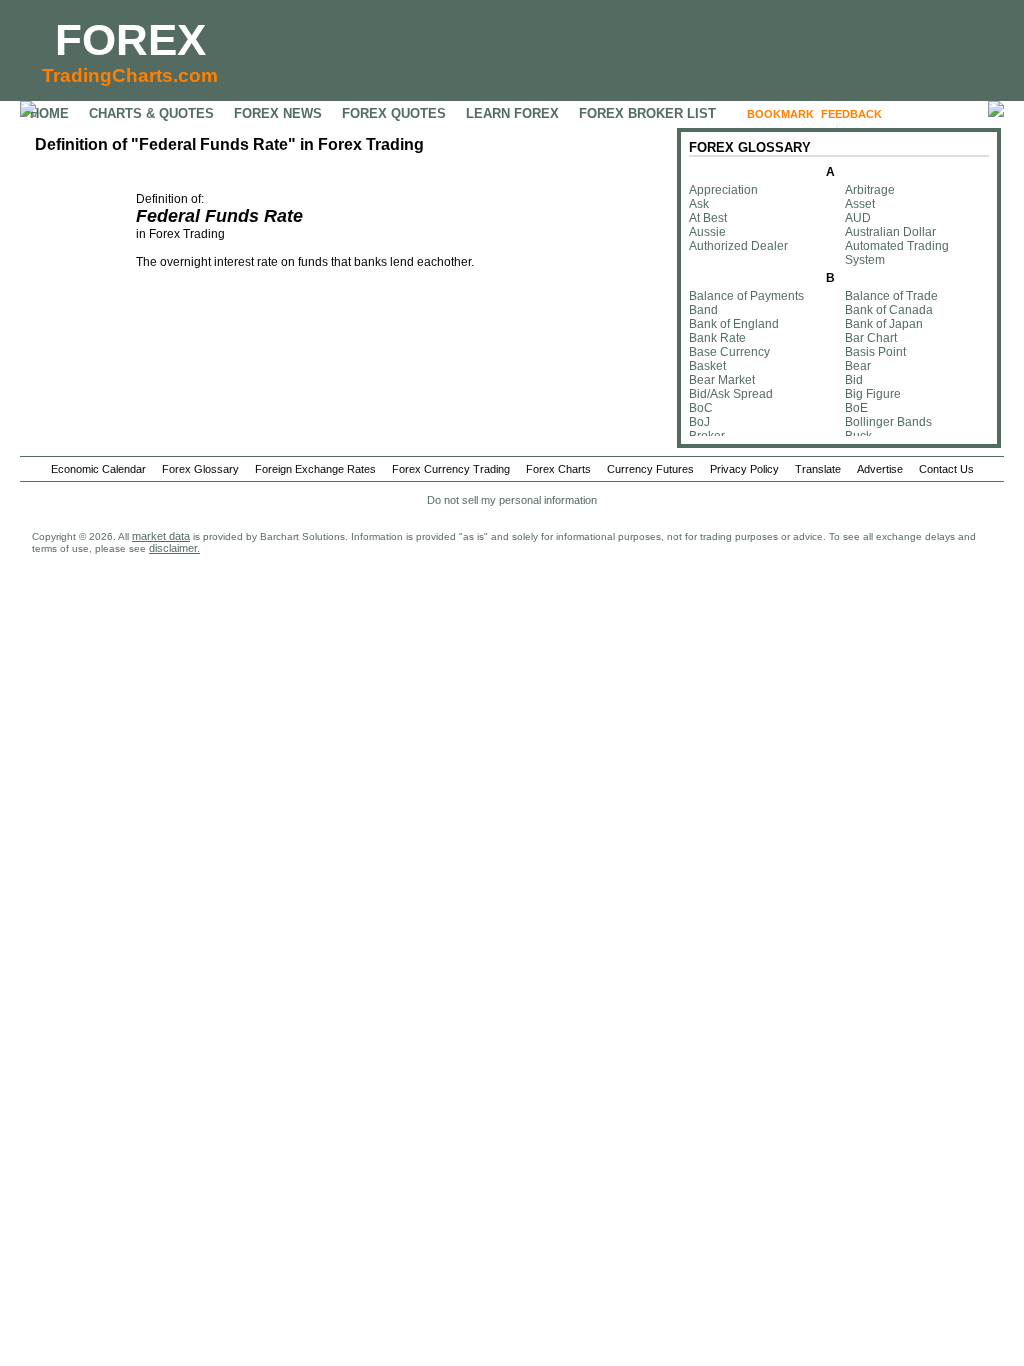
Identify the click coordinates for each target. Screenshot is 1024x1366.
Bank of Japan (884, 324)
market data (161, 536)
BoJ (699, 422)
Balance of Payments (746, 296)
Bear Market (722, 380)
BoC (701, 408)
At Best (708, 218)
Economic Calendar (98, 469)
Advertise (880, 469)
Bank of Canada (889, 310)
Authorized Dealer (738, 246)
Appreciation (723, 190)
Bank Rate (717, 338)
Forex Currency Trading (451, 469)
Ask (699, 204)
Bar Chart (871, 338)
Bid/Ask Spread (731, 394)
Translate (818, 469)
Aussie (707, 232)
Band (703, 310)
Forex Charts (558, 469)
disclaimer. (174, 548)
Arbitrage (870, 190)
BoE (856, 408)
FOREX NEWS (278, 113)
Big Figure (873, 394)
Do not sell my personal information (512, 500)
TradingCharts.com (130, 75)
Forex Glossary (200, 469)
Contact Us (946, 469)
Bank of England (734, 324)
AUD (858, 218)
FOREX (130, 39)
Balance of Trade (891, 296)
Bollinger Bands (888, 422)
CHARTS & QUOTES (151, 113)
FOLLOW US (931, 114)
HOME (49, 113)
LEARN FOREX (512, 113)
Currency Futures (650, 469)
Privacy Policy (744, 469)
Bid (854, 380)
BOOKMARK (780, 114)
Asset (860, 204)
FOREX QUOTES (394, 113)
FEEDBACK (851, 114)
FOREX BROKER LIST (647, 113)
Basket (707, 366)
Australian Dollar (890, 232)
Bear (858, 366)
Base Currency (729, 352)
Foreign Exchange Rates (315, 469)
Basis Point (875, 352)
